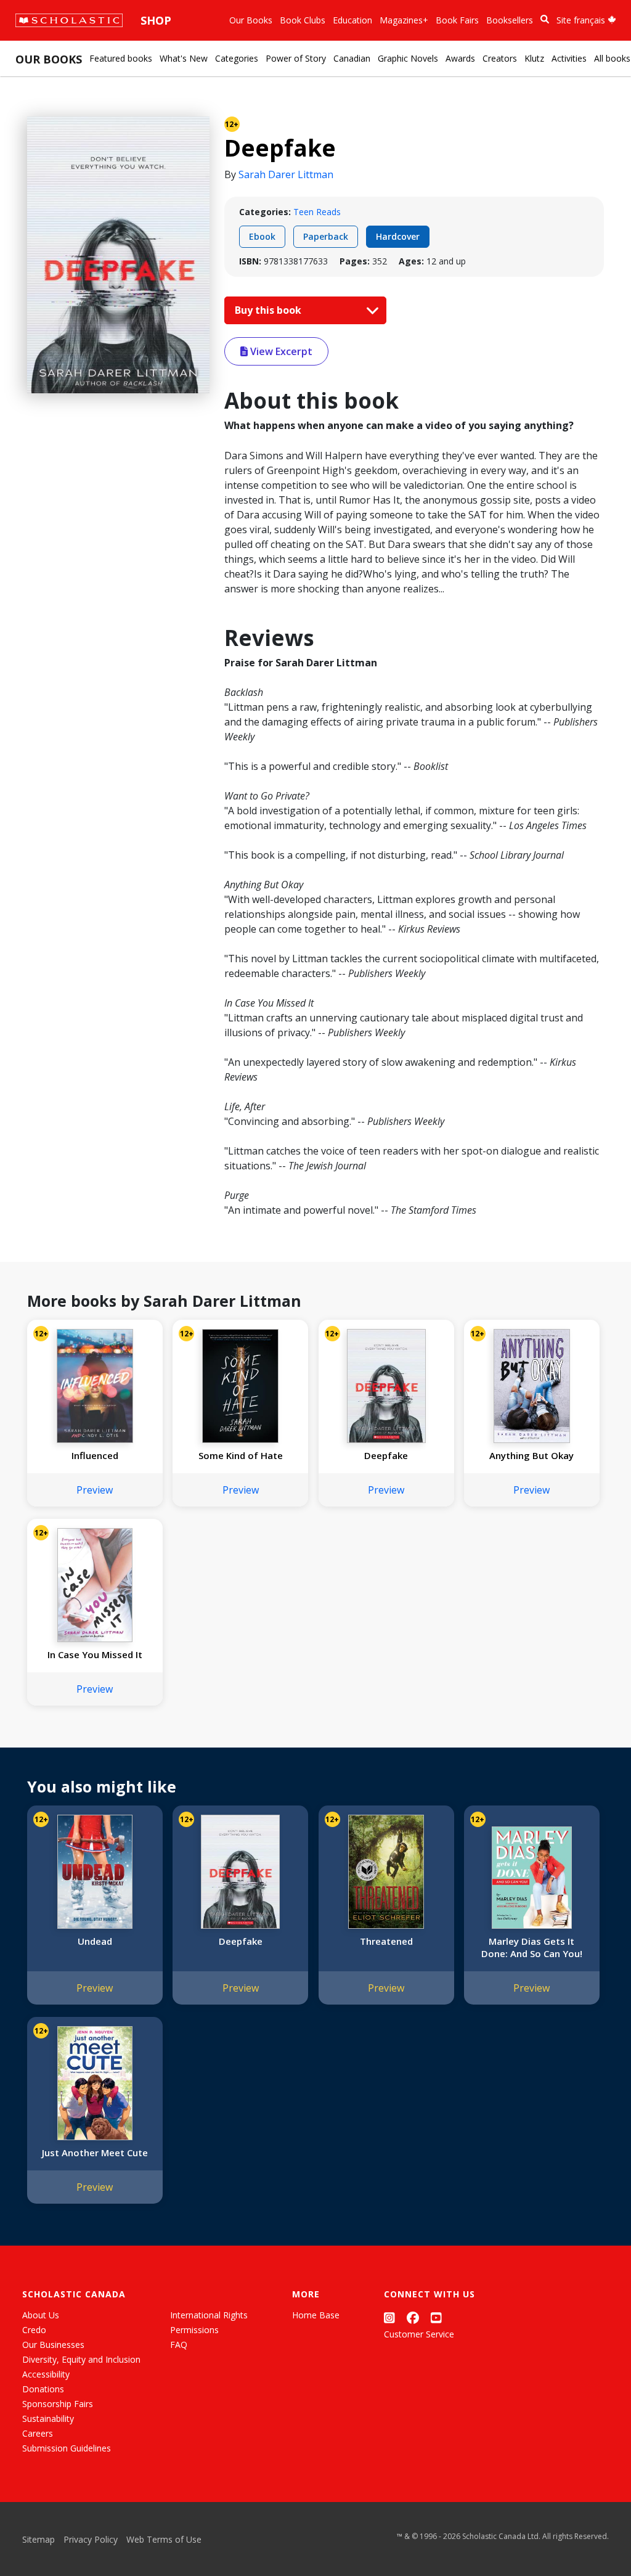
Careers (38, 2433)
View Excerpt (280, 351)
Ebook (262, 236)
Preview (95, 1490)
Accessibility (46, 2374)
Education (352, 20)
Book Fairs (457, 20)
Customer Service (419, 2334)
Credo (34, 2330)
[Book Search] (545, 19)
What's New (184, 58)
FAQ (179, 2345)
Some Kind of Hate (241, 1455)
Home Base (316, 2315)
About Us (41, 2315)
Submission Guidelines (67, 2448)
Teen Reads (317, 212)
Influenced (95, 1455)
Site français (582, 20)
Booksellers (510, 20)
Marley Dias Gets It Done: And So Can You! (532, 1947)
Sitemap (39, 2539)
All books (612, 58)
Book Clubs (303, 20)
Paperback (326, 236)
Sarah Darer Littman (286, 174)
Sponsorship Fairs (58, 2404)
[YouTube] (436, 2317)
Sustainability (48, 2419)
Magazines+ (404, 20)
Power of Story (296, 58)
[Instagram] (389, 2317)
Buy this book (269, 310)
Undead (95, 1941)
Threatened (386, 1941)
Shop (156, 20)
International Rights (209, 2315)
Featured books (121, 58)
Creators (500, 58)
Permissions (194, 2330)
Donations (43, 2389)
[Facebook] (413, 2317)
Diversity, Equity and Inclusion (81, 2359)
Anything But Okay (531, 1455)
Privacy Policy (91, 2539)
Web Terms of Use (164, 2539)
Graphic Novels (408, 58)
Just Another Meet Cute (95, 2153)
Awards (460, 58)
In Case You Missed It (95, 1654)
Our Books (251, 20)
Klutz (534, 58)
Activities (569, 58)
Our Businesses (53, 2345)
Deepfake (386, 1455)
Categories (237, 58)
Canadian (352, 58)
